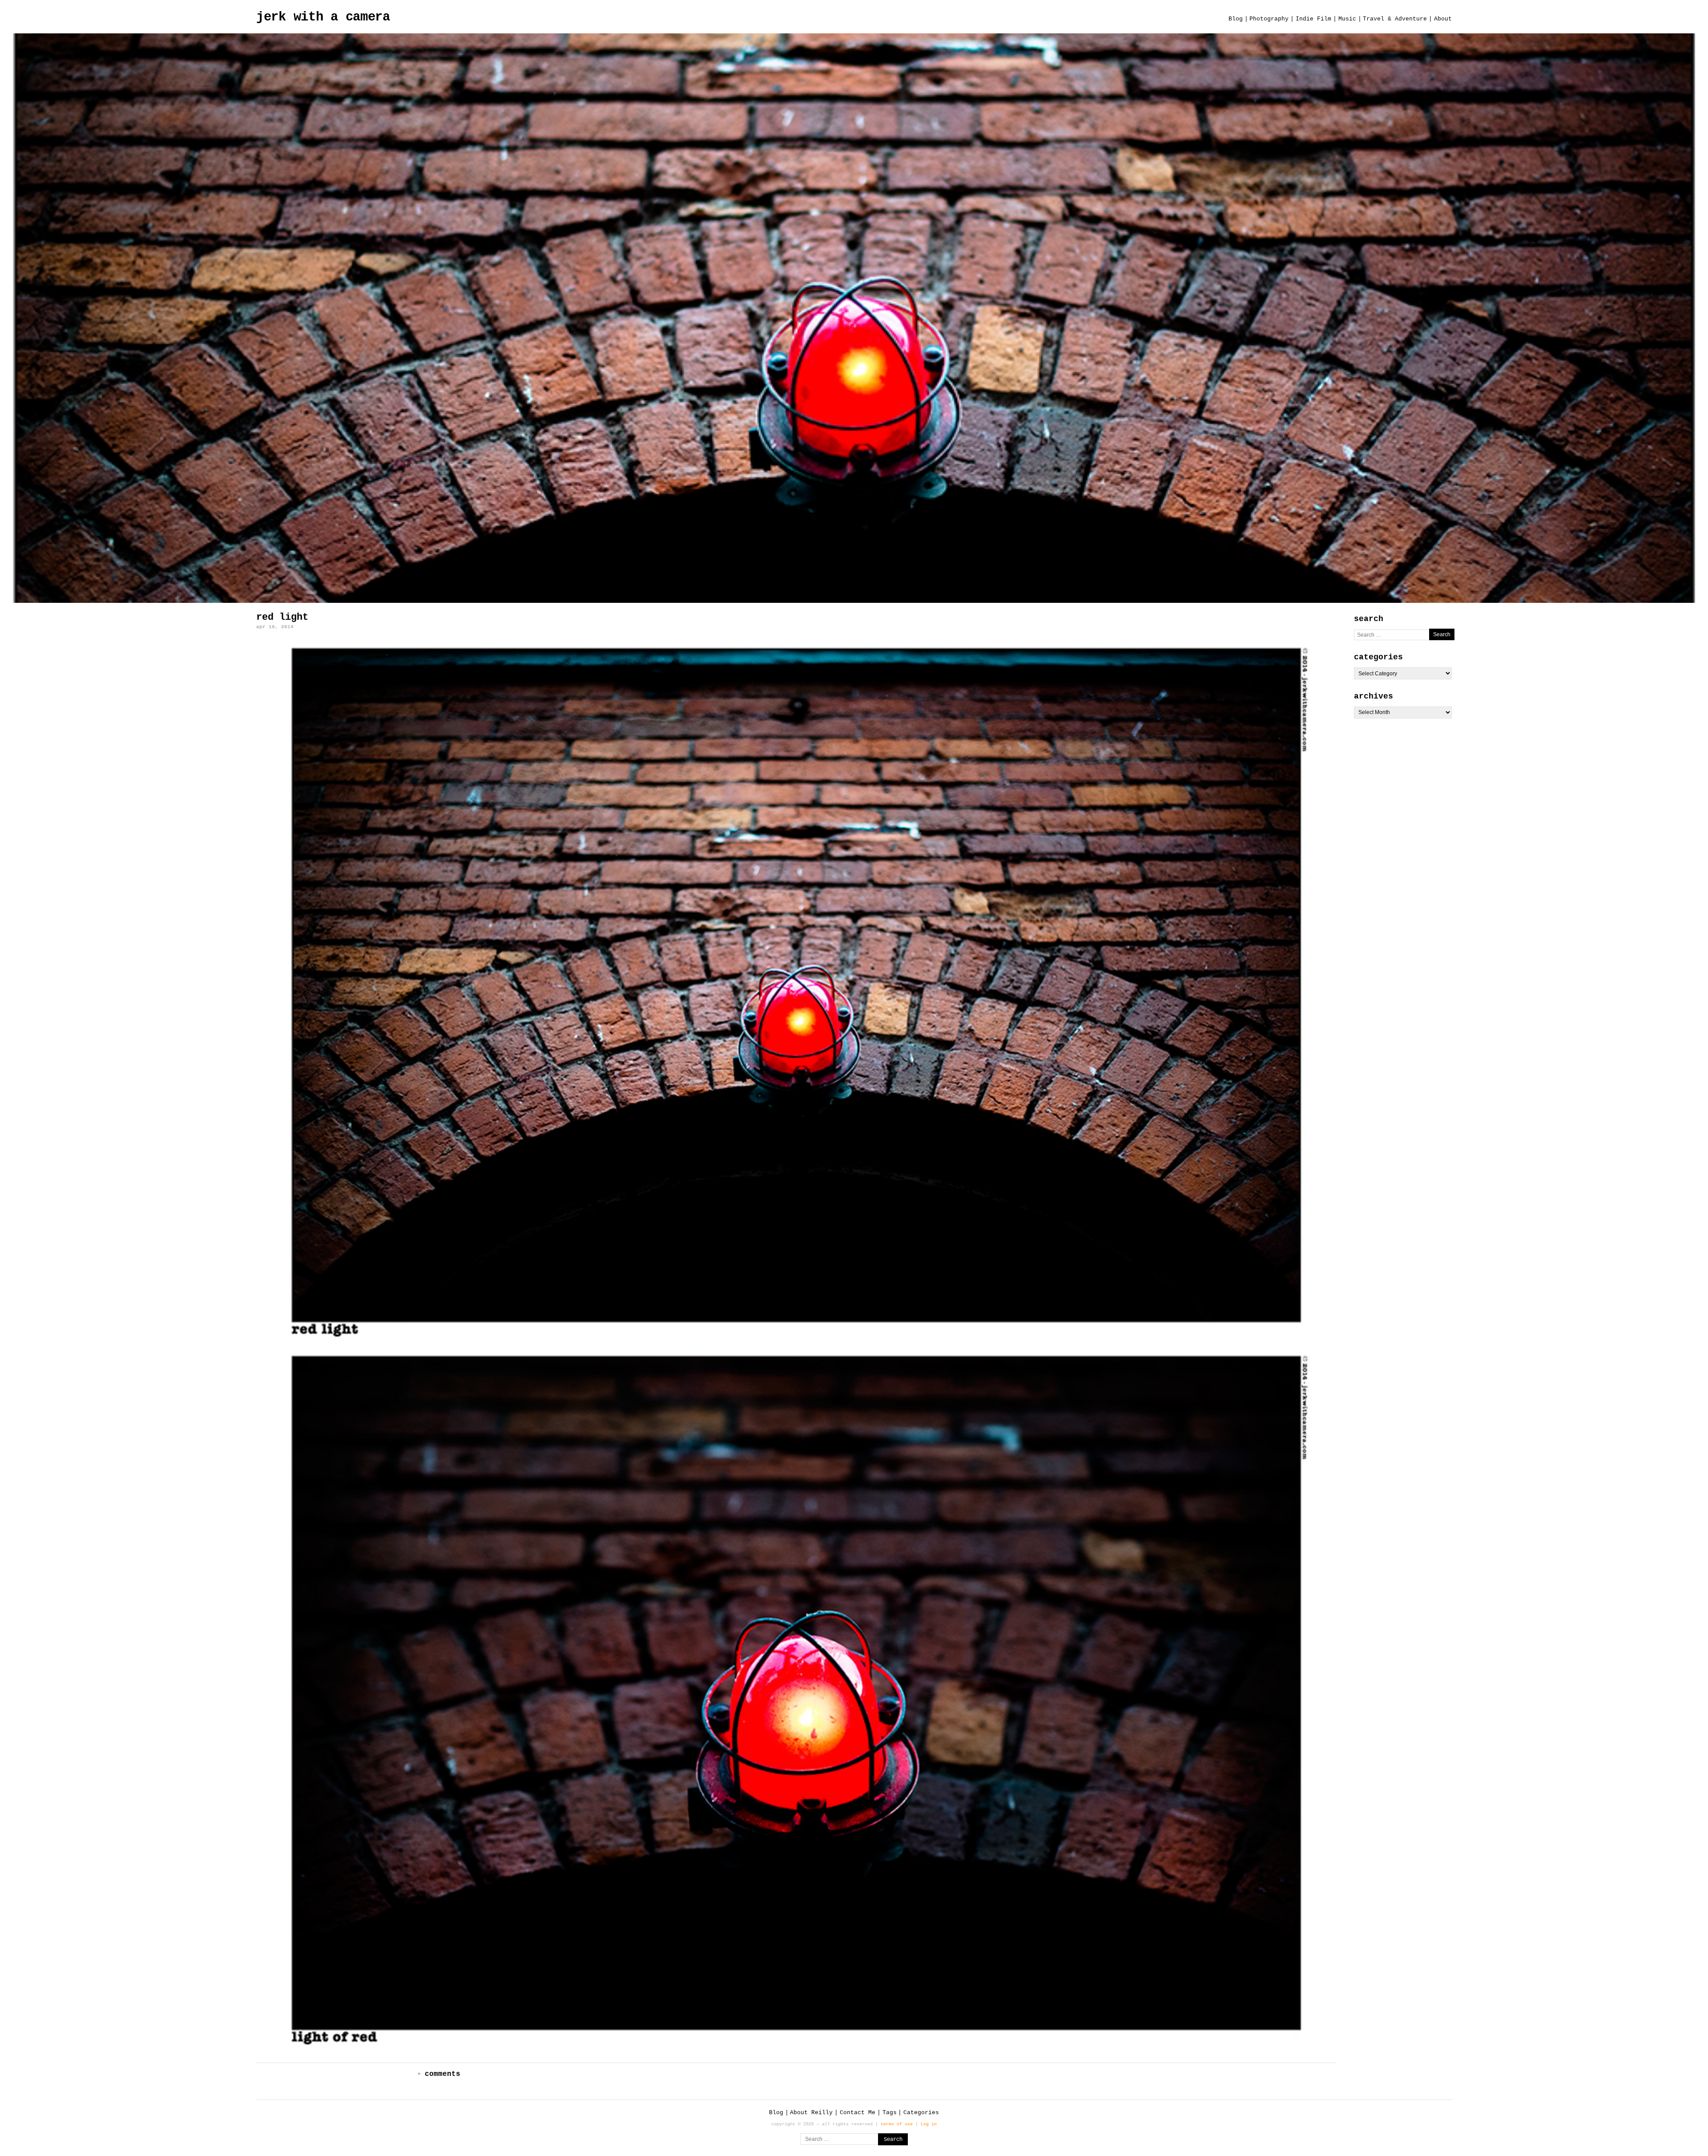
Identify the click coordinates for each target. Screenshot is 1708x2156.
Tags (890, 2113)
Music (1347, 19)
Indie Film (1313, 19)
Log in (929, 2124)
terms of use (897, 2124)
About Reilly (811, 2113)
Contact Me (858, 2113)
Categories (921, 2113)
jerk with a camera (323, 17)
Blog (1236, 19)
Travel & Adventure (1395, 19)
